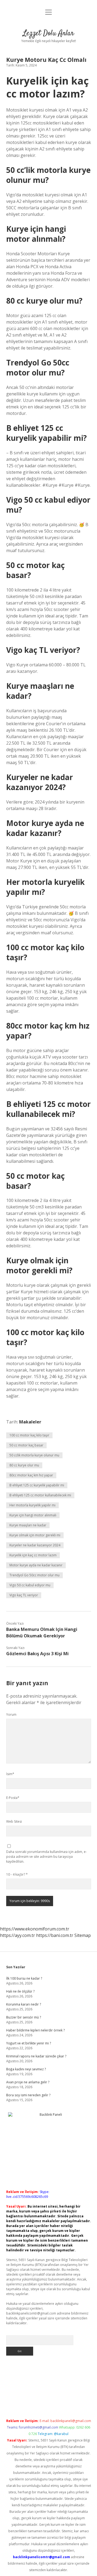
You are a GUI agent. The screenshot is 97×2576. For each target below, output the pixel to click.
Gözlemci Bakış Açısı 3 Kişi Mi (37, 1654)
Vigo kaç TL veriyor (24, 1595)
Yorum (11, 1714)
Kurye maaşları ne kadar (28, 1525)
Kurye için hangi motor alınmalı (33, 1515)
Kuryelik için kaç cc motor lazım (33, 1555)
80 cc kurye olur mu (24, 1465)
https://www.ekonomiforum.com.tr (35, 1929)
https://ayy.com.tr (18, 1935)
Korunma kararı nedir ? (24, 2004)
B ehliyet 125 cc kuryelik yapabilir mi (37, 1485)
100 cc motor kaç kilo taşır (29, 1435)
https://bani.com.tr (55, 1935)
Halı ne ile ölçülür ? (20, 1991)
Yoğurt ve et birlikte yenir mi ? (29, 2043)
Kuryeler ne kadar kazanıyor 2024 (35, 1545)
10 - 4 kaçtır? (17, 1874)
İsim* (10, 1774)
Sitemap (83, 1935)
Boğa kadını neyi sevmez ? (26, 2069)
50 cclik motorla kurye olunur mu (34, 1455)
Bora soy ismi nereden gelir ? (28, 2095)
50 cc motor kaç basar (26, 1445)
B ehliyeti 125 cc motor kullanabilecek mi (40, 1495)
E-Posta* (13, 1798)
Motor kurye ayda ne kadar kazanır (36, 1565)
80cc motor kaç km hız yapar (31, 1475)
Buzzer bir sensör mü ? (24, 2017)
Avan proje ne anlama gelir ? (28, 2082)
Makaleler (30, 1422)
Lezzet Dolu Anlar (48, 33)
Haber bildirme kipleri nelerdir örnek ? (35, 2030)
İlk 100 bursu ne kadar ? (24, 1978)
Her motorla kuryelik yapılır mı (32, 1505)
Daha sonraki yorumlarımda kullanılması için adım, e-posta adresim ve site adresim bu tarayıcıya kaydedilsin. (46, 1857)
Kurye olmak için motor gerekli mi (35, 1535)
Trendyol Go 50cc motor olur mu (34, 1575)
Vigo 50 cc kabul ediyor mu (30, 1585)
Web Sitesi (14, 1821)
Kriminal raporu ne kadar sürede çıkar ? (36, 2056)
